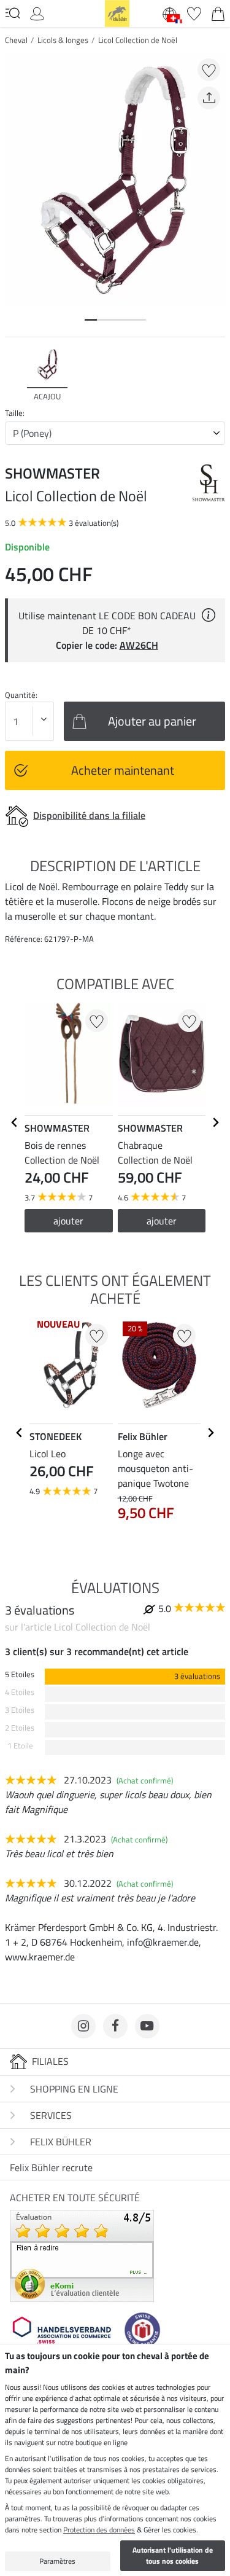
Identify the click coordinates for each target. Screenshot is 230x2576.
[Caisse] (218, 12)
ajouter (68, 1221)
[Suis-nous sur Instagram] (83, 2026)
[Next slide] (215, 375)
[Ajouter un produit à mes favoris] (209, 70)
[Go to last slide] (15, 1122)
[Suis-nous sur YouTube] (147, 2026)
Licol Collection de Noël (138, 40)
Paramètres (57, 2561)
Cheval (16, 40)
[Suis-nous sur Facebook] (115, 2026)
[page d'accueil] (117, 12)
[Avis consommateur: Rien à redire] (82, 2255)
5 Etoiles (20, 1674)
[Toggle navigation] (13, 13)
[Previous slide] (15, 375)
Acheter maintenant (123, 770)
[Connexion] (37, 12)
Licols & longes (63, 40)
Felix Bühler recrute (51, 2167)
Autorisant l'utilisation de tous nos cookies (173, 2555)
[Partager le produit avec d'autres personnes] (209, 98)
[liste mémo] (194, 12)
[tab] (91, 320)
